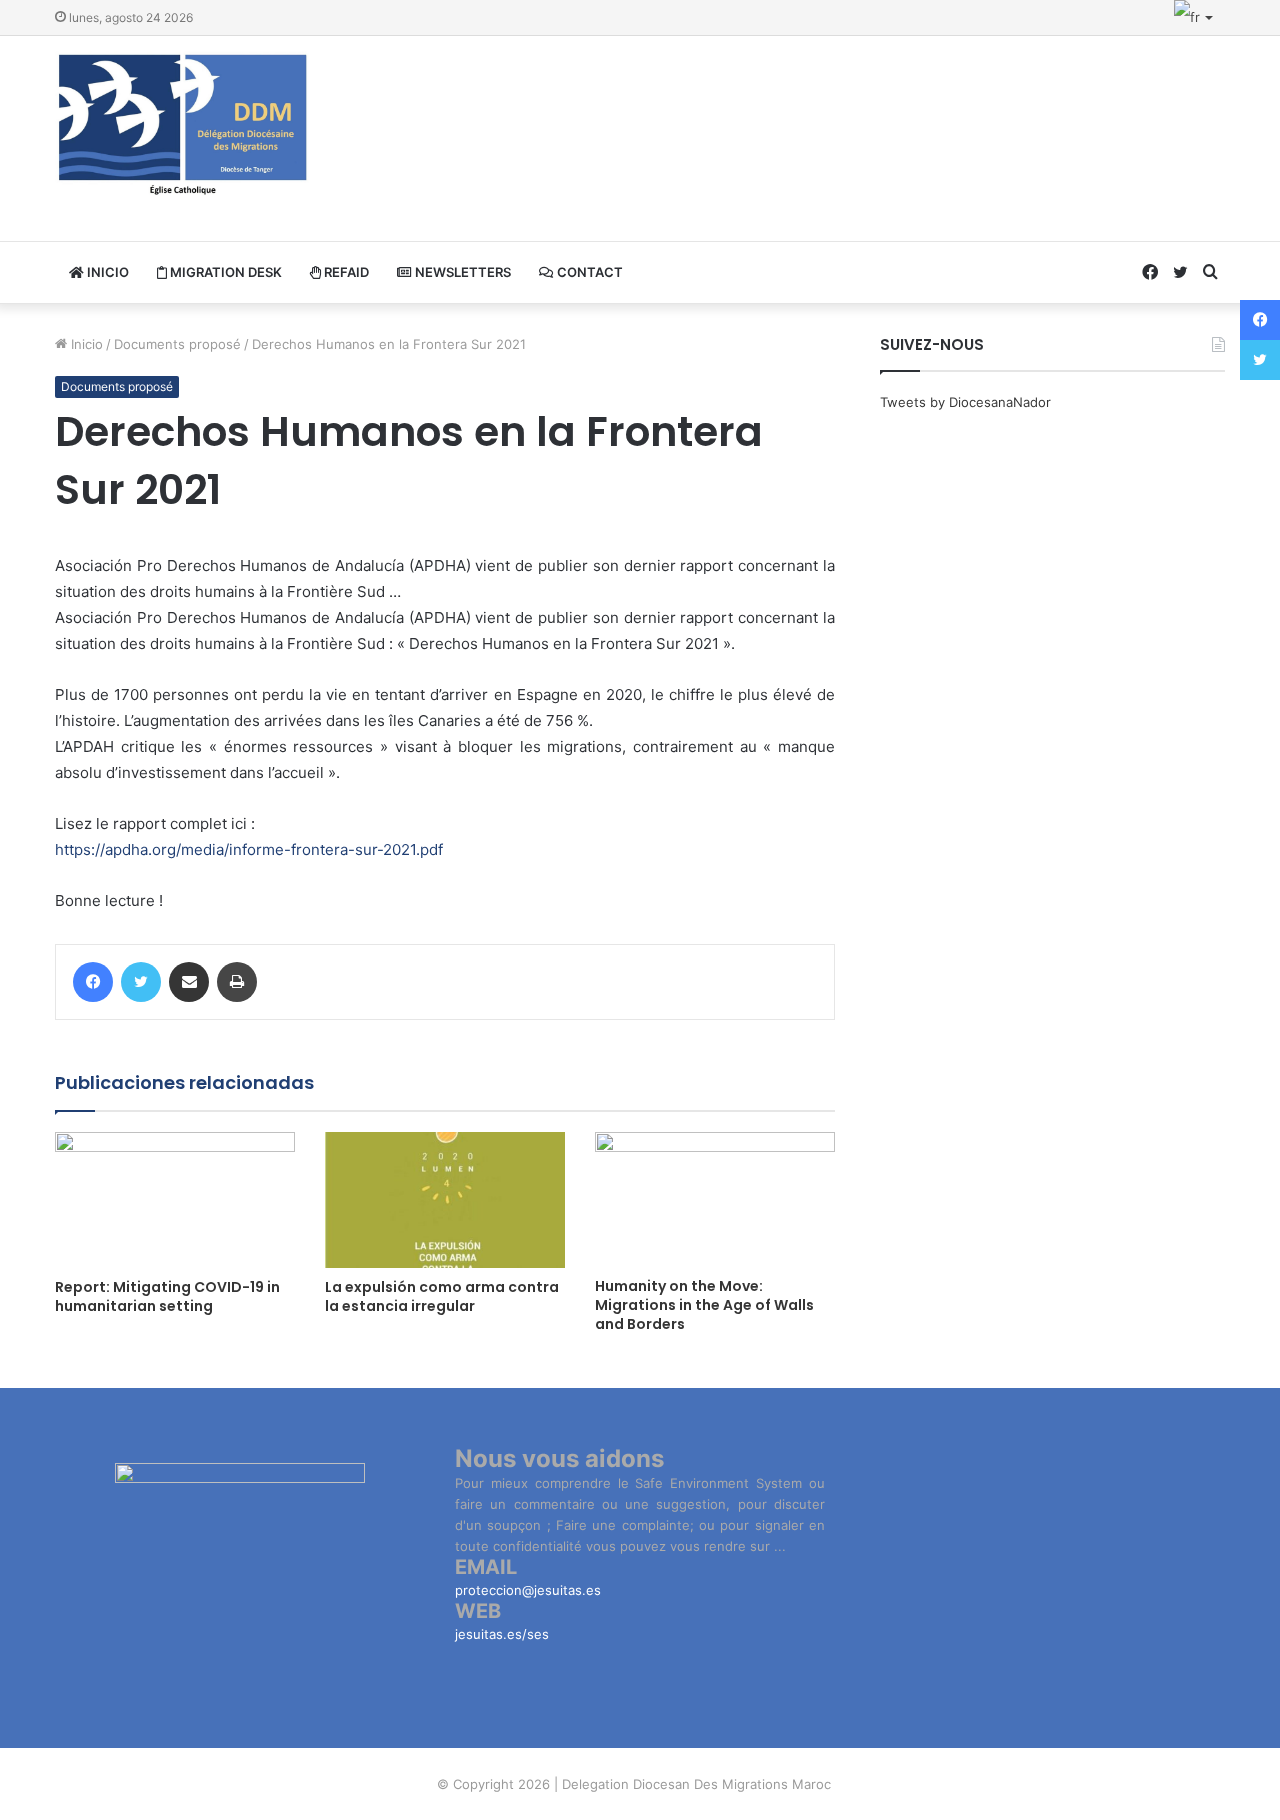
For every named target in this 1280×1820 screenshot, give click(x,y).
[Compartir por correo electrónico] (189, 982)
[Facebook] (93, 982)
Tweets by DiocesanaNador (965, 402)
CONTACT (588, 272)
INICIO (106, 272)
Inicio (85, 344)
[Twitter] (141, 982)
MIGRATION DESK (224, 272)
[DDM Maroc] (183, 126)
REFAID (345, 272)
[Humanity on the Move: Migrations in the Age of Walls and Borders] (715, 1199)
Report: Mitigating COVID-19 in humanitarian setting (167, 1296)
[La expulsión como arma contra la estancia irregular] (445, 1199)
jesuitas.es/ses (502, 1634)
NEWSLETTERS (461, 272)
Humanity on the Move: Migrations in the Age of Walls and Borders (704, 1305)
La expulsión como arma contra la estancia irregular (442, 1296)
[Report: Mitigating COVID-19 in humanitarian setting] (175, 1199)
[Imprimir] (237, 982)
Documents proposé (177, 344)
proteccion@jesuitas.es (528, 1590)
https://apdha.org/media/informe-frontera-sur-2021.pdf (249, 849)
